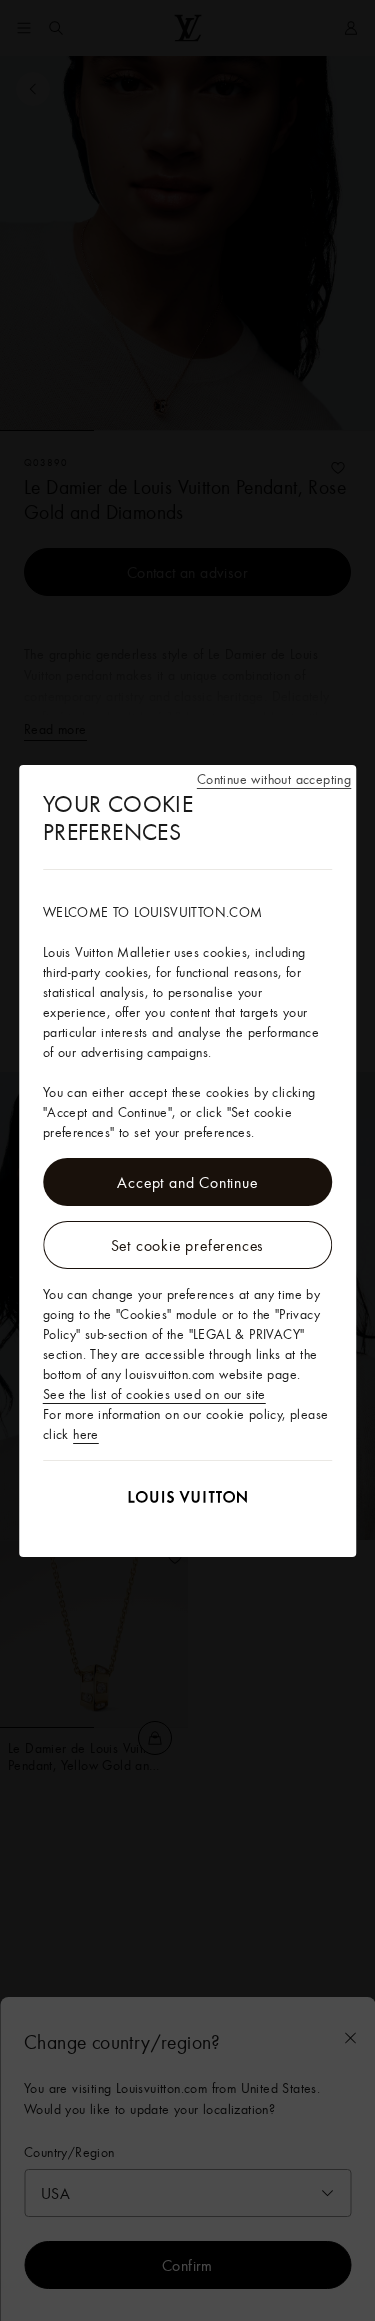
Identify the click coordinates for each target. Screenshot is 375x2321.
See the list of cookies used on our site (154, 1394)
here (86, 1434)
